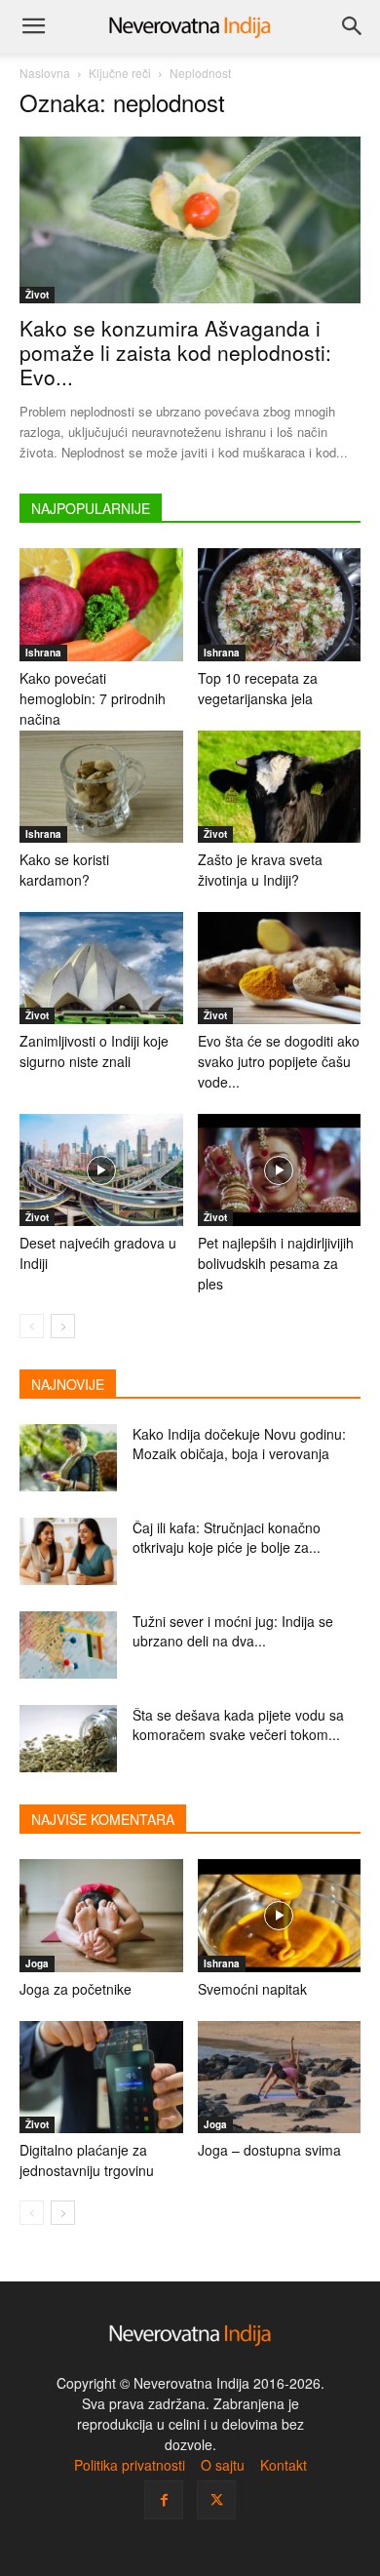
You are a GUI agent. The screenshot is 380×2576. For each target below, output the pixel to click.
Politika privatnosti (130, 2465)
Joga (37, 1963)
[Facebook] (164, 2500)
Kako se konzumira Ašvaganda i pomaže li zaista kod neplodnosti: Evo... (175, 352)
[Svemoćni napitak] (280, 1915)
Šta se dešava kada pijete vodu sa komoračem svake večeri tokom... (238, 1724)
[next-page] (63, 1326)
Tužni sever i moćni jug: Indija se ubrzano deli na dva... (233, 1631)
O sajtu (223, 2465)
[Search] (353, 26)
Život (37, 295)
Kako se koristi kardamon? (64, 870)
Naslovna (45, 73)
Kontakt (284, 2465)
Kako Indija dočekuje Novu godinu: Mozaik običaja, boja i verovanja (239, 1444)
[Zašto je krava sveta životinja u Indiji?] (280, 787)
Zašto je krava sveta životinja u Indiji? (260, 870)
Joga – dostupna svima (269, 2150)
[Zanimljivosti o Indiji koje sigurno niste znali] (101, 968)
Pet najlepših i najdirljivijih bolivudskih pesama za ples (276, 1263)
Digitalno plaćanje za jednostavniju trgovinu (87, 2160)
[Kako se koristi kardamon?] (101, 787)
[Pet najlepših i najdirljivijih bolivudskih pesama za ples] (280, 1170)
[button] (33, 26)
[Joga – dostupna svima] (280, 2077)
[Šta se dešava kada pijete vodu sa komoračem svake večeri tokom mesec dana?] (68, 1739)
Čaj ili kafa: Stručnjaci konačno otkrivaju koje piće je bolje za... (227, 1537)
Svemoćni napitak (252, 1989)
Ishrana (43, 653)
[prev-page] (32, 1326)
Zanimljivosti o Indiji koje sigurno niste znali (94, 1051)
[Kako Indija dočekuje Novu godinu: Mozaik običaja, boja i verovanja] (68, 1458)
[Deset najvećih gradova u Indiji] (101, 1170)
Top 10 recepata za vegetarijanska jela (258, 688)
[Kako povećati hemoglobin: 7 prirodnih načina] (101, 604)
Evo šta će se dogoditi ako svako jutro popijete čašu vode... (279, 1061)
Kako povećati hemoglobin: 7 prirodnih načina (93, 698)
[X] (216, 2500)
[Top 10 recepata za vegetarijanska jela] (280, 604)
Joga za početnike (76, 1989)
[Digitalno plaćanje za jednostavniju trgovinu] (101, 2077)
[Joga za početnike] (101, 1915)
